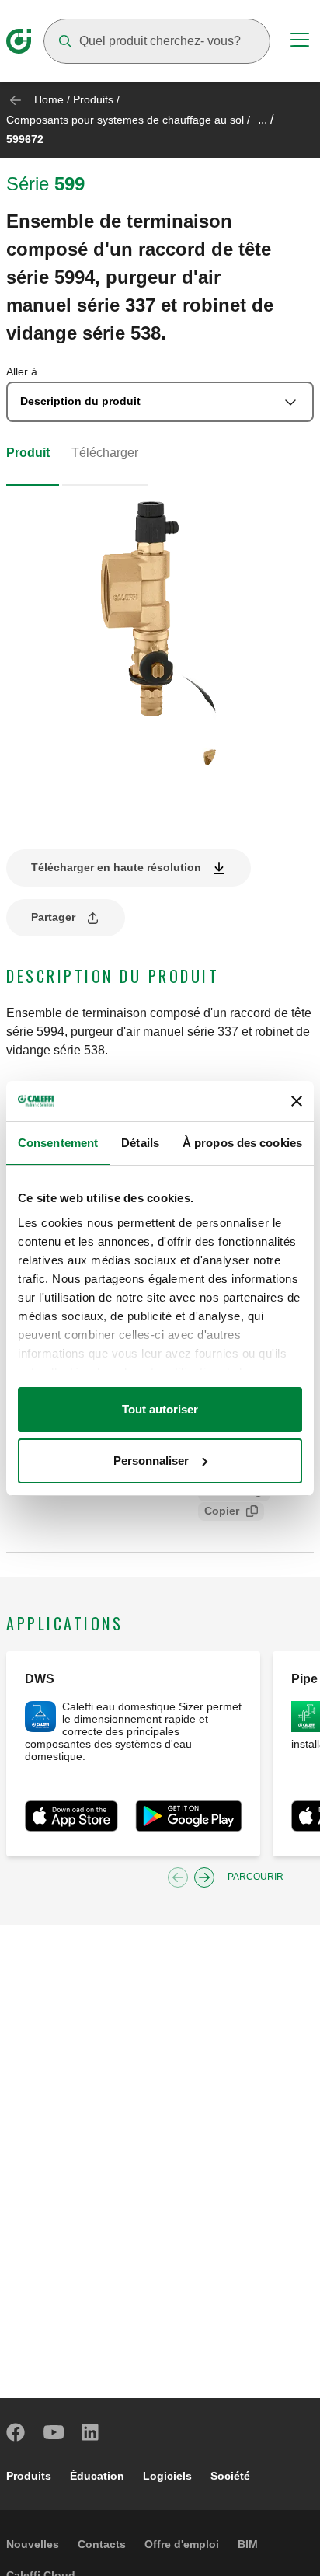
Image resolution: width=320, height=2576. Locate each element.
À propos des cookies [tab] (242, 1143)
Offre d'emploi (182, 2544)
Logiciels (167, 2476)
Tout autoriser (160, 1409)
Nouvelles (33, 2544)
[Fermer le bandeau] (297, 1101)
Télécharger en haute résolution (116, 867)
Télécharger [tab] (105, 453)
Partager (53, 917)
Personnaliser (151, 1461)
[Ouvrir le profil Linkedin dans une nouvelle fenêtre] (91, 2432)
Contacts (102, 2544)
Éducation (97, 2476)
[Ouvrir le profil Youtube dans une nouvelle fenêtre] (54, 2432)
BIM (248, 2544)
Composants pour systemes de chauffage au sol (125, 120)
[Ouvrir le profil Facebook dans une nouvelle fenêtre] (16, 2432)
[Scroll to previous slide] (178, 1877)
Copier (222, 1511)
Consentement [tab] (58, 1143)
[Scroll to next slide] (204, 1877)
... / (266, 119)
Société (230, 2476)
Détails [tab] (140, 1143)
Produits (93, 99)
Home (49, 99)
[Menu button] (300, 42)
